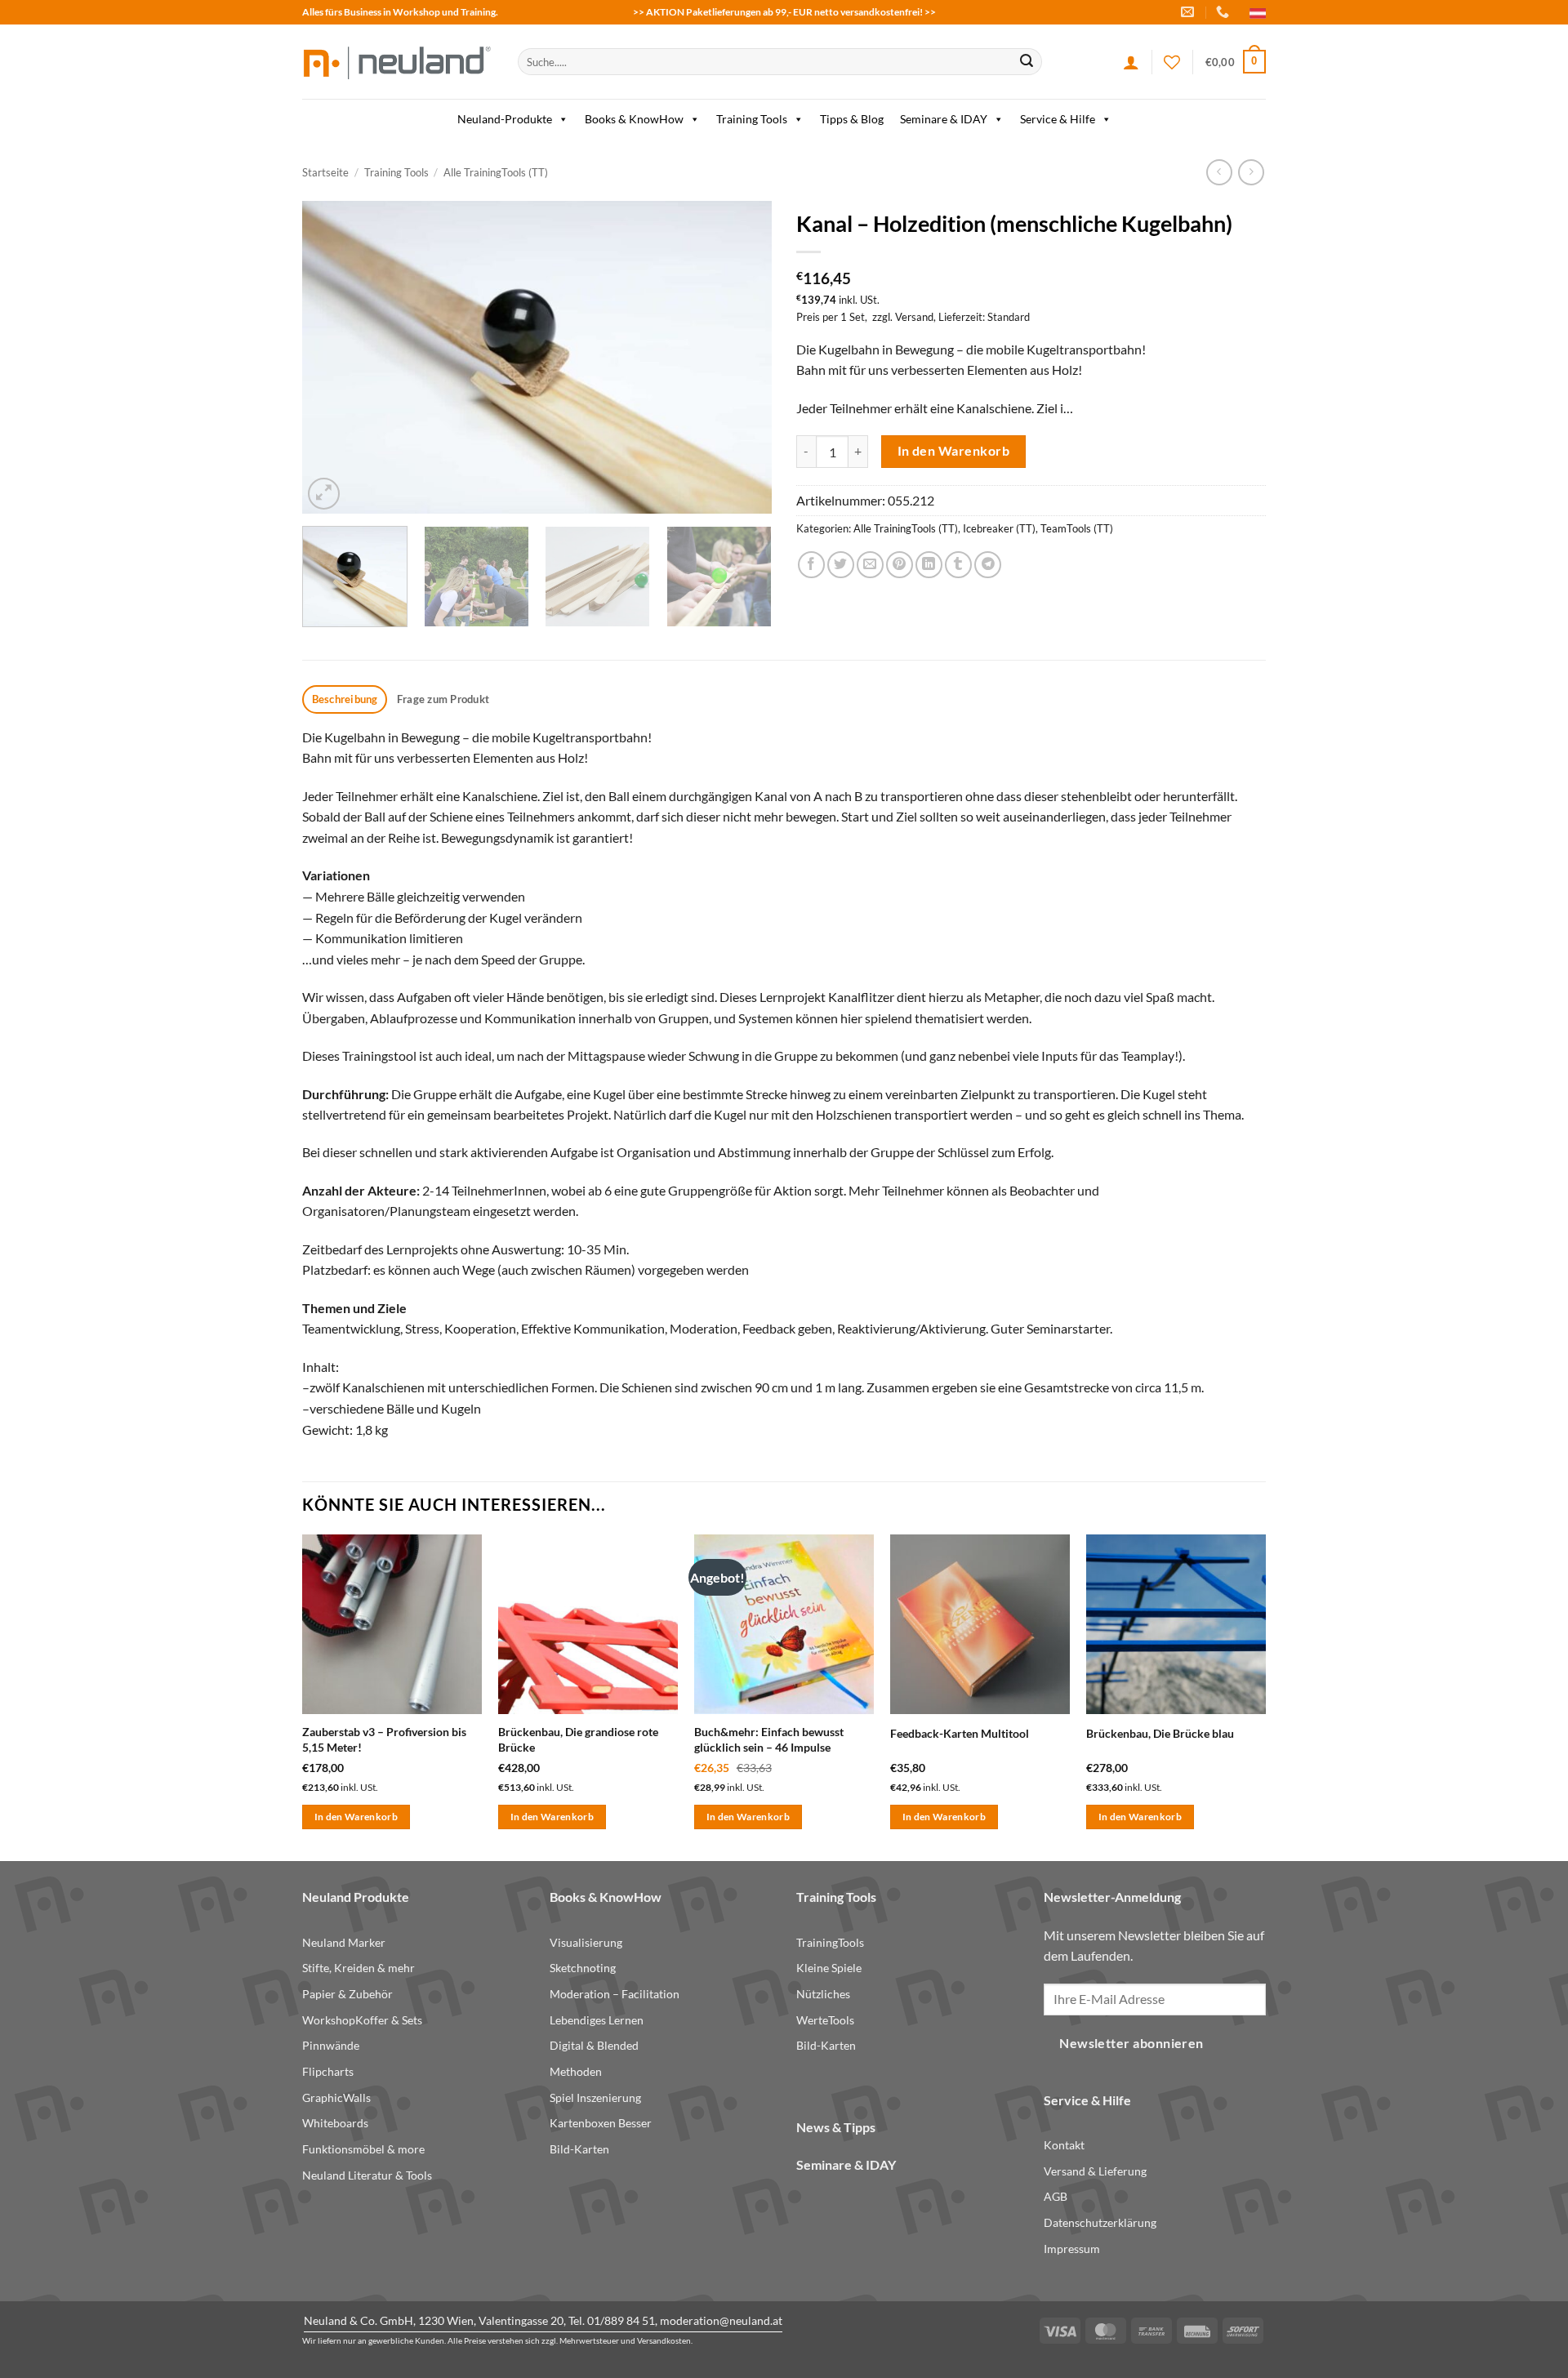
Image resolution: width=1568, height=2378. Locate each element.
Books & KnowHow (634, 119)
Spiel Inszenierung (595, 2097)
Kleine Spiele (829, 1968)
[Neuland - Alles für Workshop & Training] (398, 62)
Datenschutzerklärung (1100, 2222)
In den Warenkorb (953, 451)
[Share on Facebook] (811, 565)
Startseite (325, 172)
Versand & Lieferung (1095, 2171)
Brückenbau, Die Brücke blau (1160, 1733)
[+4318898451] (1225, 12)
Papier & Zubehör (347, 1994)
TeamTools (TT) (1077, 528)
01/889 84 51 (621, 2320)
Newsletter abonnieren (1131, 2043)
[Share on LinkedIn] (929, 565)
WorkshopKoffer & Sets (362, 2020)
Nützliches (823, 1994)
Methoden (576, 2071)
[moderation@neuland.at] (1189, 12)
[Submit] (1027, 62)
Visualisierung (586, 1942)
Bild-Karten (579, 2149)
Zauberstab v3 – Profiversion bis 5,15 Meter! (384, 1739)
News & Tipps (836, 2127)
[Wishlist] (1172, 62)
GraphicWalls (336, 2097)
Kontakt (1064, 2145)
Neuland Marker (344, 1942)
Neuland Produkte (356, 1897)
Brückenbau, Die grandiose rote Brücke (578, 1739)
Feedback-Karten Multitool (960, 1733)
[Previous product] (1251, 172)
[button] (1236, 62)
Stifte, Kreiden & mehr (359, 1968)
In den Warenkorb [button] (356, 1817)
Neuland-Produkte (505, 119)
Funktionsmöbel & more (363, 2149)
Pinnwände (331, 2045)
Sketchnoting (583, 1968)
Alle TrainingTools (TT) (496, 172)
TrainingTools (830, 1942)
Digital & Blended (594, 2045)
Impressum (1072, 2249)
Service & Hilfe (1058, 119)
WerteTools (825, 2020)
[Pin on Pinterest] (900, 565)
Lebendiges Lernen (597, 2020)
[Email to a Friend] (870, 565)
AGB (1056, 2196)
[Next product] (1219, 172)
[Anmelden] (1131, 62)
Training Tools (752, 119)
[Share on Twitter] (841, 565)
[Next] (742, 357)
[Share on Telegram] (988, 565)
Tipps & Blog (852, 119)
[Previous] (332, 357)
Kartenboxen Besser (601, 2123)
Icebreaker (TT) (999, 528)
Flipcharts (328, 2071)
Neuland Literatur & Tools (367, 2175)
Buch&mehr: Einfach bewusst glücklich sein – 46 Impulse (769, 1739)
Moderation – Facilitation (615, 1994)
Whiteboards (335, 2123)
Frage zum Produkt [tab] (443, 699)
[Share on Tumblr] (958, 565)
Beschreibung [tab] (345, 699)
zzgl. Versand (903, 317)
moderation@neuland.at (721, 2320)
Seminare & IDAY (944, 119)
